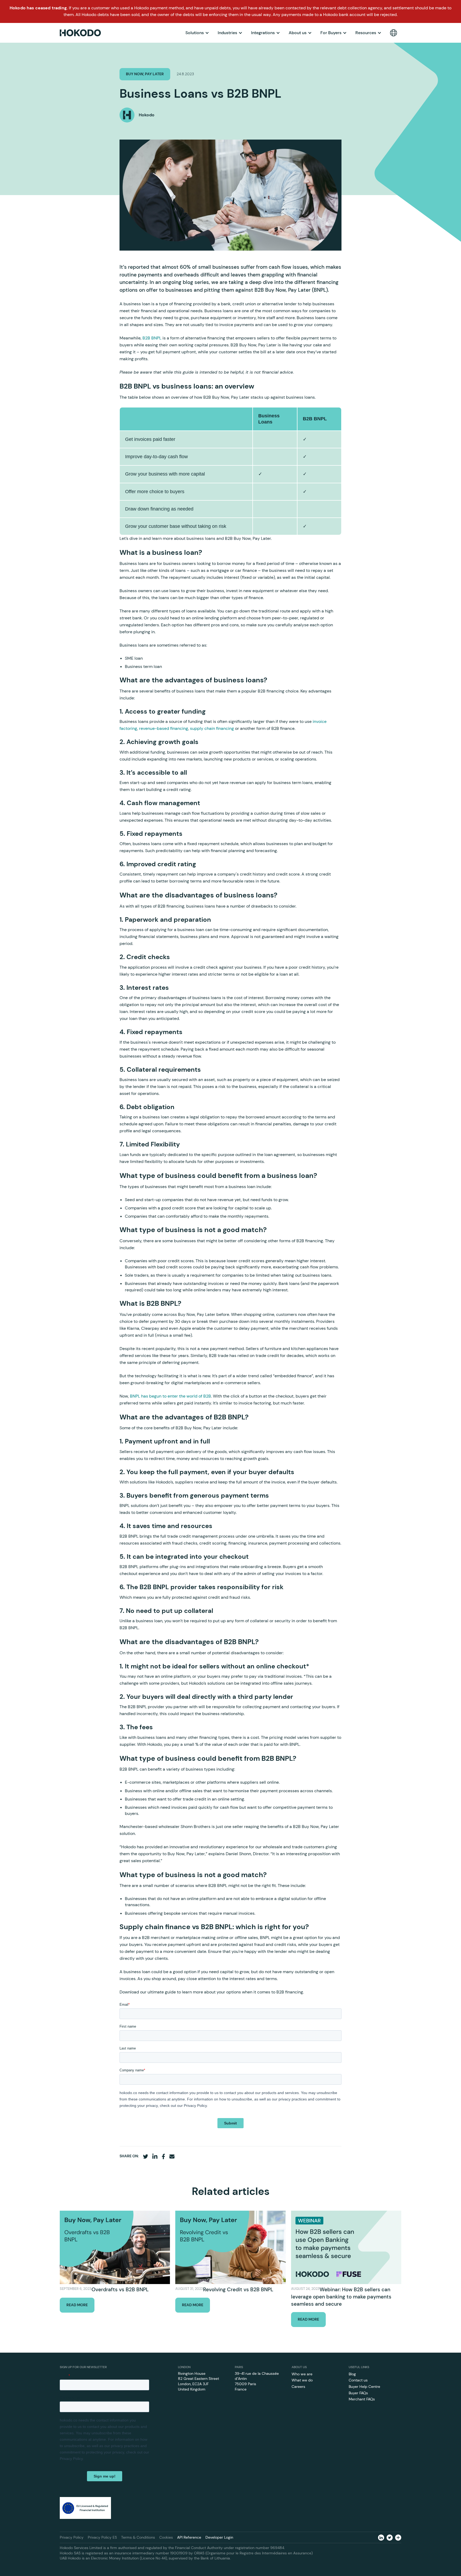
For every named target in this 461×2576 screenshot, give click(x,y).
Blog (352, 2374)
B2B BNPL (152, 338)
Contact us (358, 2380)
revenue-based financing (164, 728)
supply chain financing (212, 728)
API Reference (189, 2537)
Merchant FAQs (362, 2399)
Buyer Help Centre (364, 2387)
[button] (197, 33)
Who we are (302, 2374)
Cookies (166, 2537)
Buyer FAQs (358, 2393)
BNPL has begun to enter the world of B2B (170, 1396)
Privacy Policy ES (102, 2537)
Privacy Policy (72, 2537)
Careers (298, 2387)
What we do (302, 2380)
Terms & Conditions (138, 2537)
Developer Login (219, 2537)
